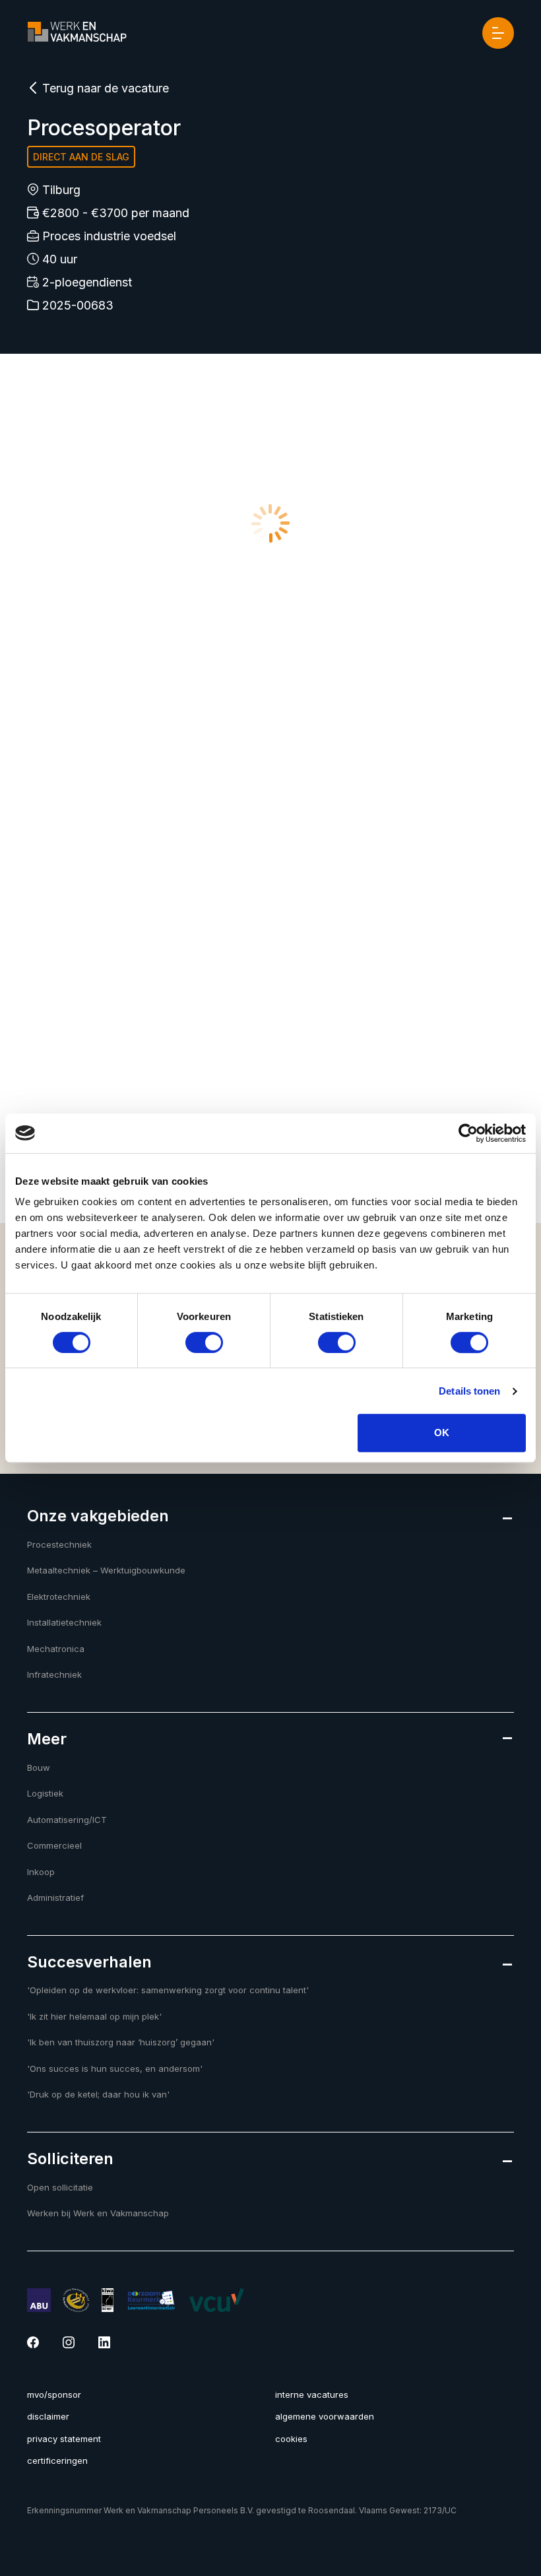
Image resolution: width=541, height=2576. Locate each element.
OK (442, 1433)
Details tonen (469, 1391)
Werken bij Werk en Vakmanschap (98, 2213)
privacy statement (64, 2439)
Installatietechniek (64, 1622)
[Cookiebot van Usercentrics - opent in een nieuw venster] (468, 1133)
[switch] (204, 1342)
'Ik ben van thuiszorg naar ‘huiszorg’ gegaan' (121, 2042)
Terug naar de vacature (104, 88)
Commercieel (54, 1845)
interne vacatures (312, 2394)
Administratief (55, 1898)
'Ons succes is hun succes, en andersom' (115, 2068)
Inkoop (41, 1872)
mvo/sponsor (54, 2394)
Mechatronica (56, 1649)
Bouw (39, 1767)
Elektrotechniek (59, 1597)
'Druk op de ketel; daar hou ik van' (98, 2094)
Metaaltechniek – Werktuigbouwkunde (106, 1570)
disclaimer (48, 2416)
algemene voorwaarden (325, 2416)
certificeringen (57, 2460)
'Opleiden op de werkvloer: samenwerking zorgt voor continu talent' (168, 1990)
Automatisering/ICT (67, 1820)
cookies (291, 2439)
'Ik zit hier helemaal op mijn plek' (94, 2016)
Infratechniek (54, 1674)
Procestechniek (59, 1544)
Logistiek (45, 1793)
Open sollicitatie (60, 2187)
